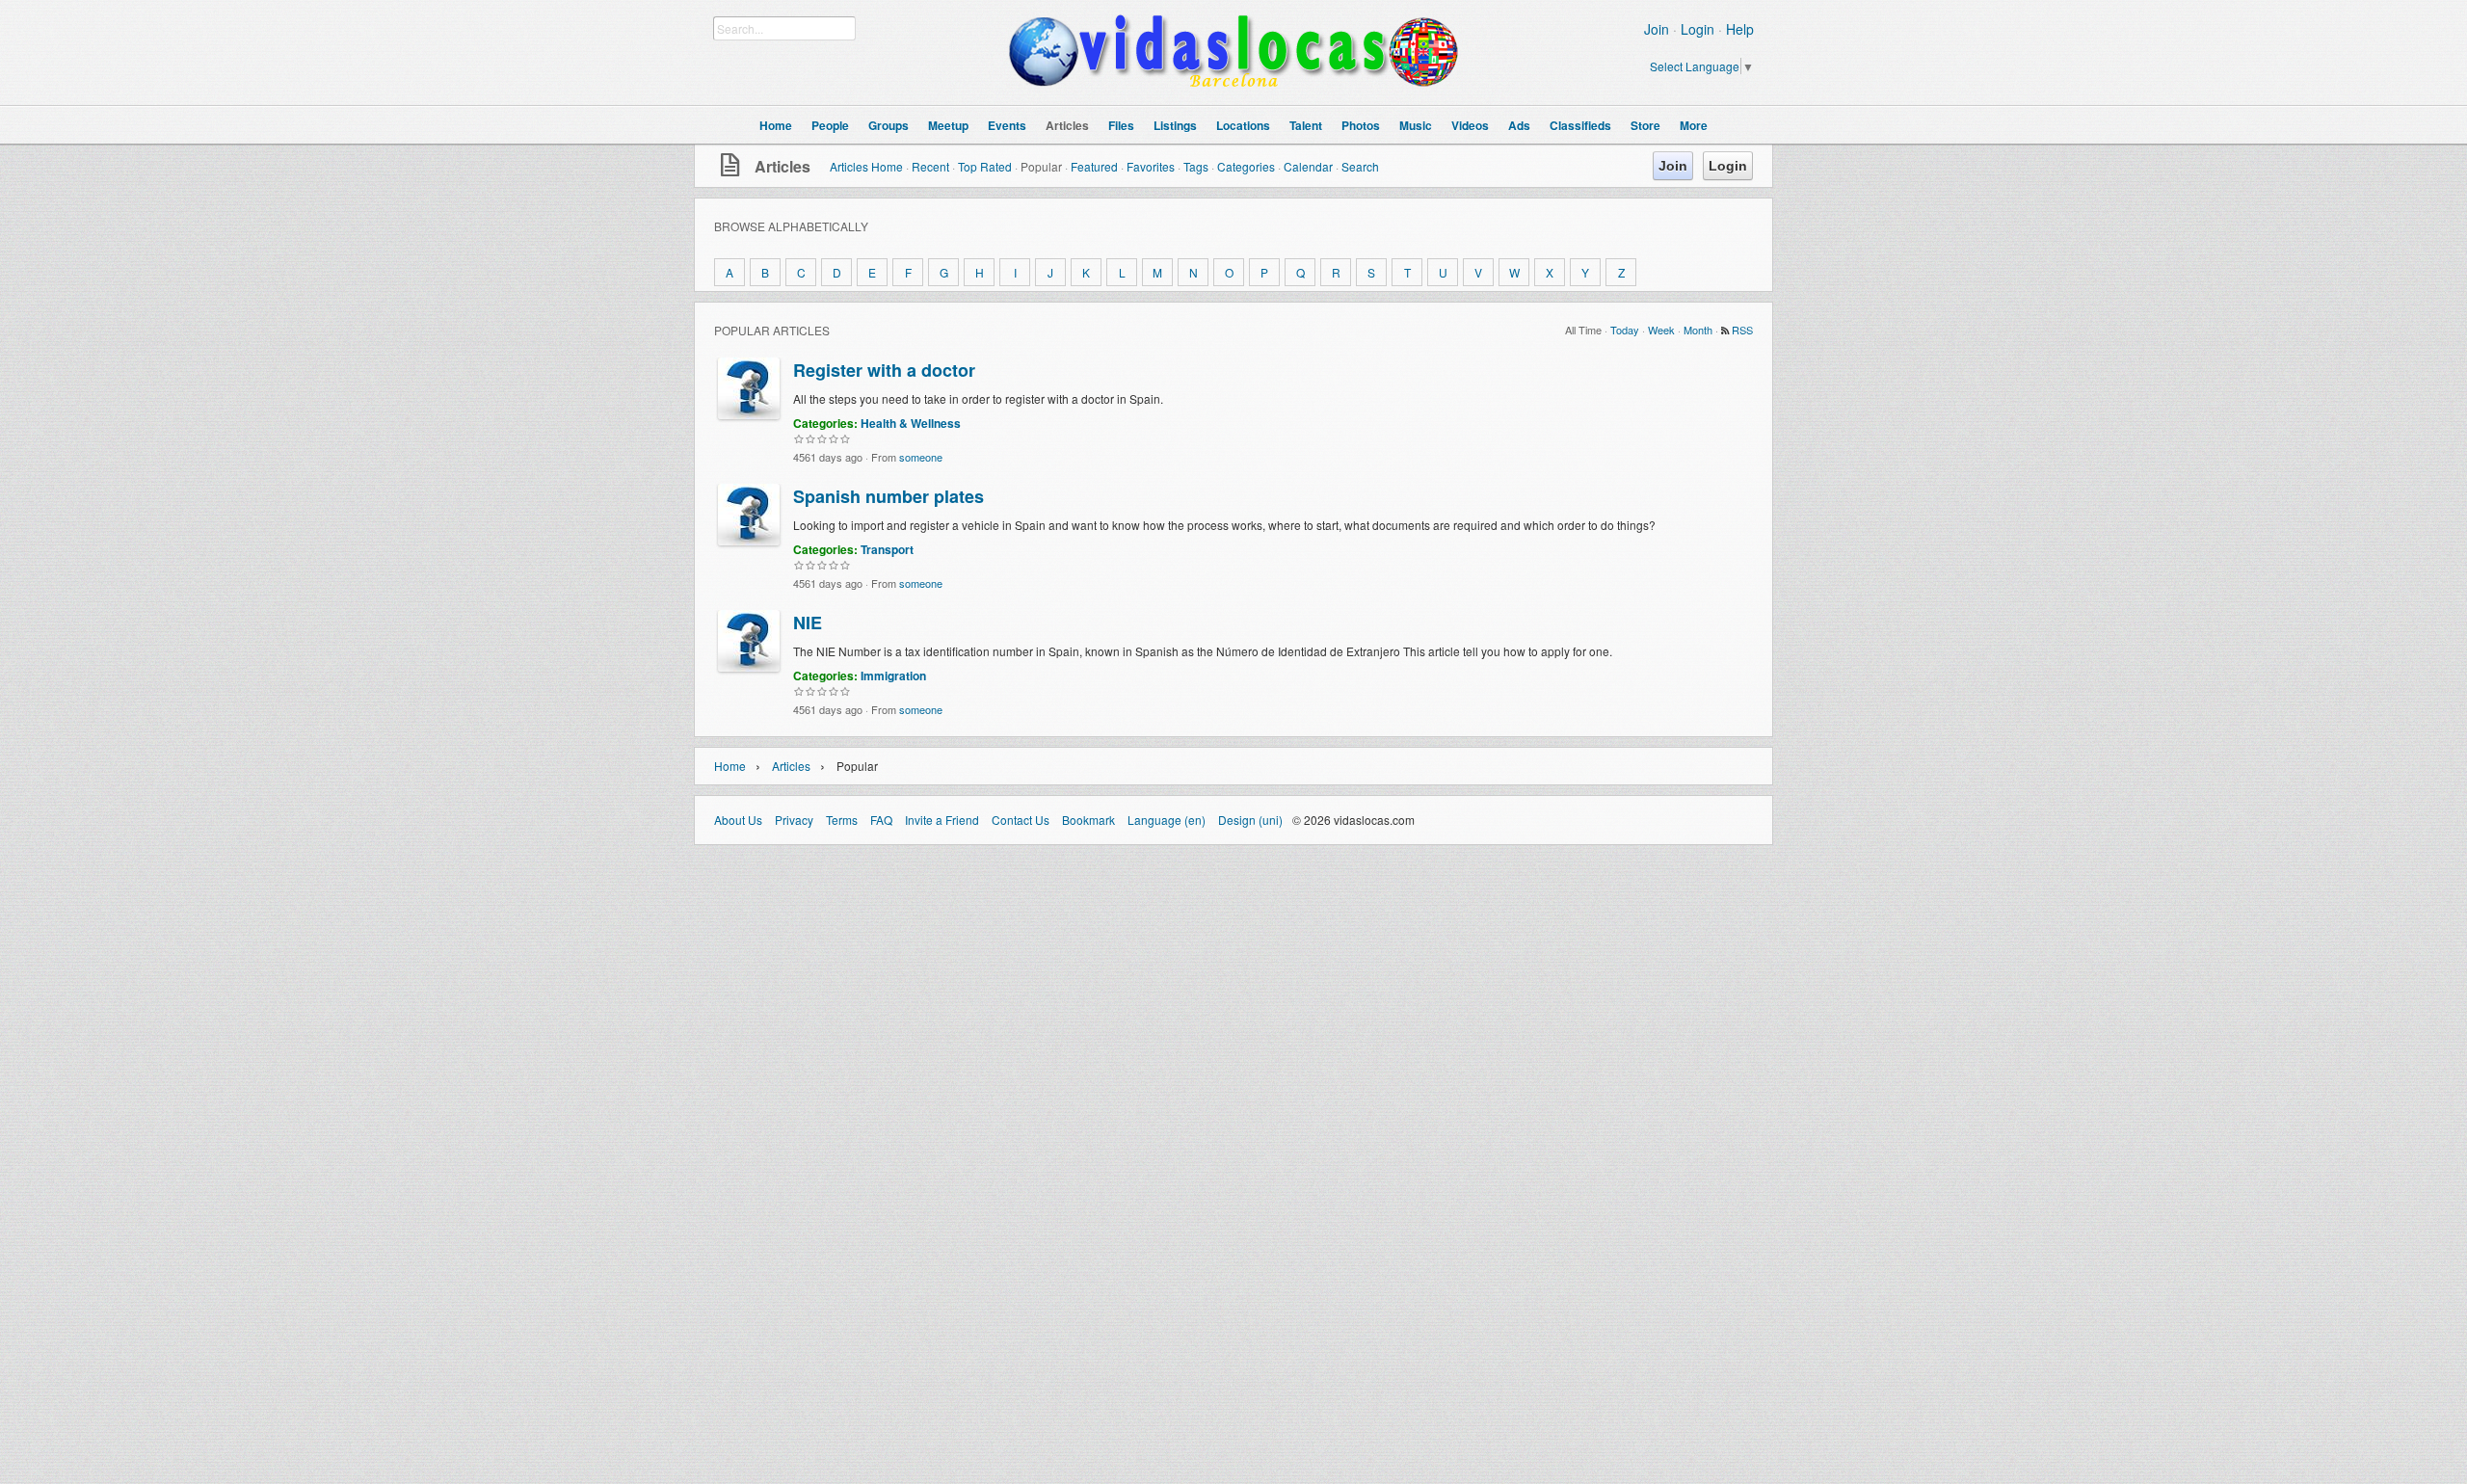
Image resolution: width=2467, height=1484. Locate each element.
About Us (738, 820)
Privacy (794, 820)
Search (1360, 166)
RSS (1742, 330)
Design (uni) (1250, 820)
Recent (930, 166)
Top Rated (985, 166)
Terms (842, 820)
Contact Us (1021, 820)
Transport (887, 549)
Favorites (1151, 166)
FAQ (881, 820)
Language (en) (1167, 820)
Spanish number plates (889, 496)
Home (730, 766)
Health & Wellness (911, 423)
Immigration (893, 676)
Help (1740, 29)
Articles (783, 166)
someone (921, 457)
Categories (1246, 166)
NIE (808, 623)
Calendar (1308, 166)
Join (1657, 29)
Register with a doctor (884, 370)
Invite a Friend (942, 820)
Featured (1094, 166)
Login (1698, 29)
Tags (1196, 166)
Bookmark (1088, 820)
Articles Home (866, 166)
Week (1661, 330)
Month (1698, 330)
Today (1625, 330)
